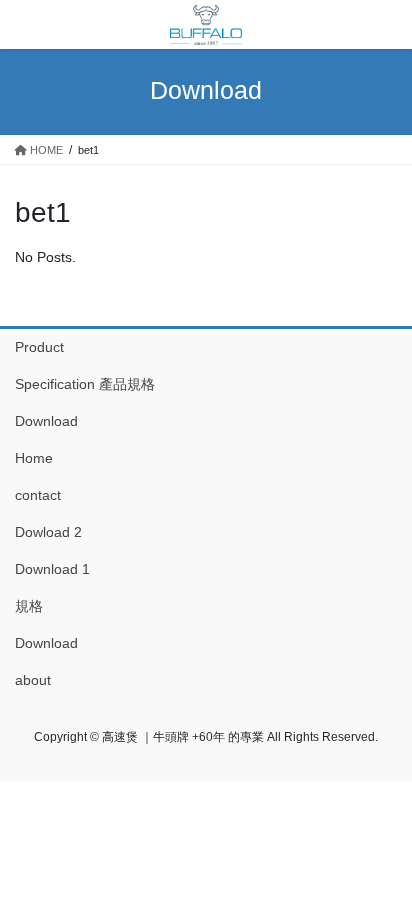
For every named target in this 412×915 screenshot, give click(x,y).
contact (38, 495)
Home (34, 458)
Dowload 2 (48, 532)
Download (46, 421)
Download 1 (52, 569)
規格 (29, 606)
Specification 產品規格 (85, 384)
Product (39, 347)
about (33, 680)
